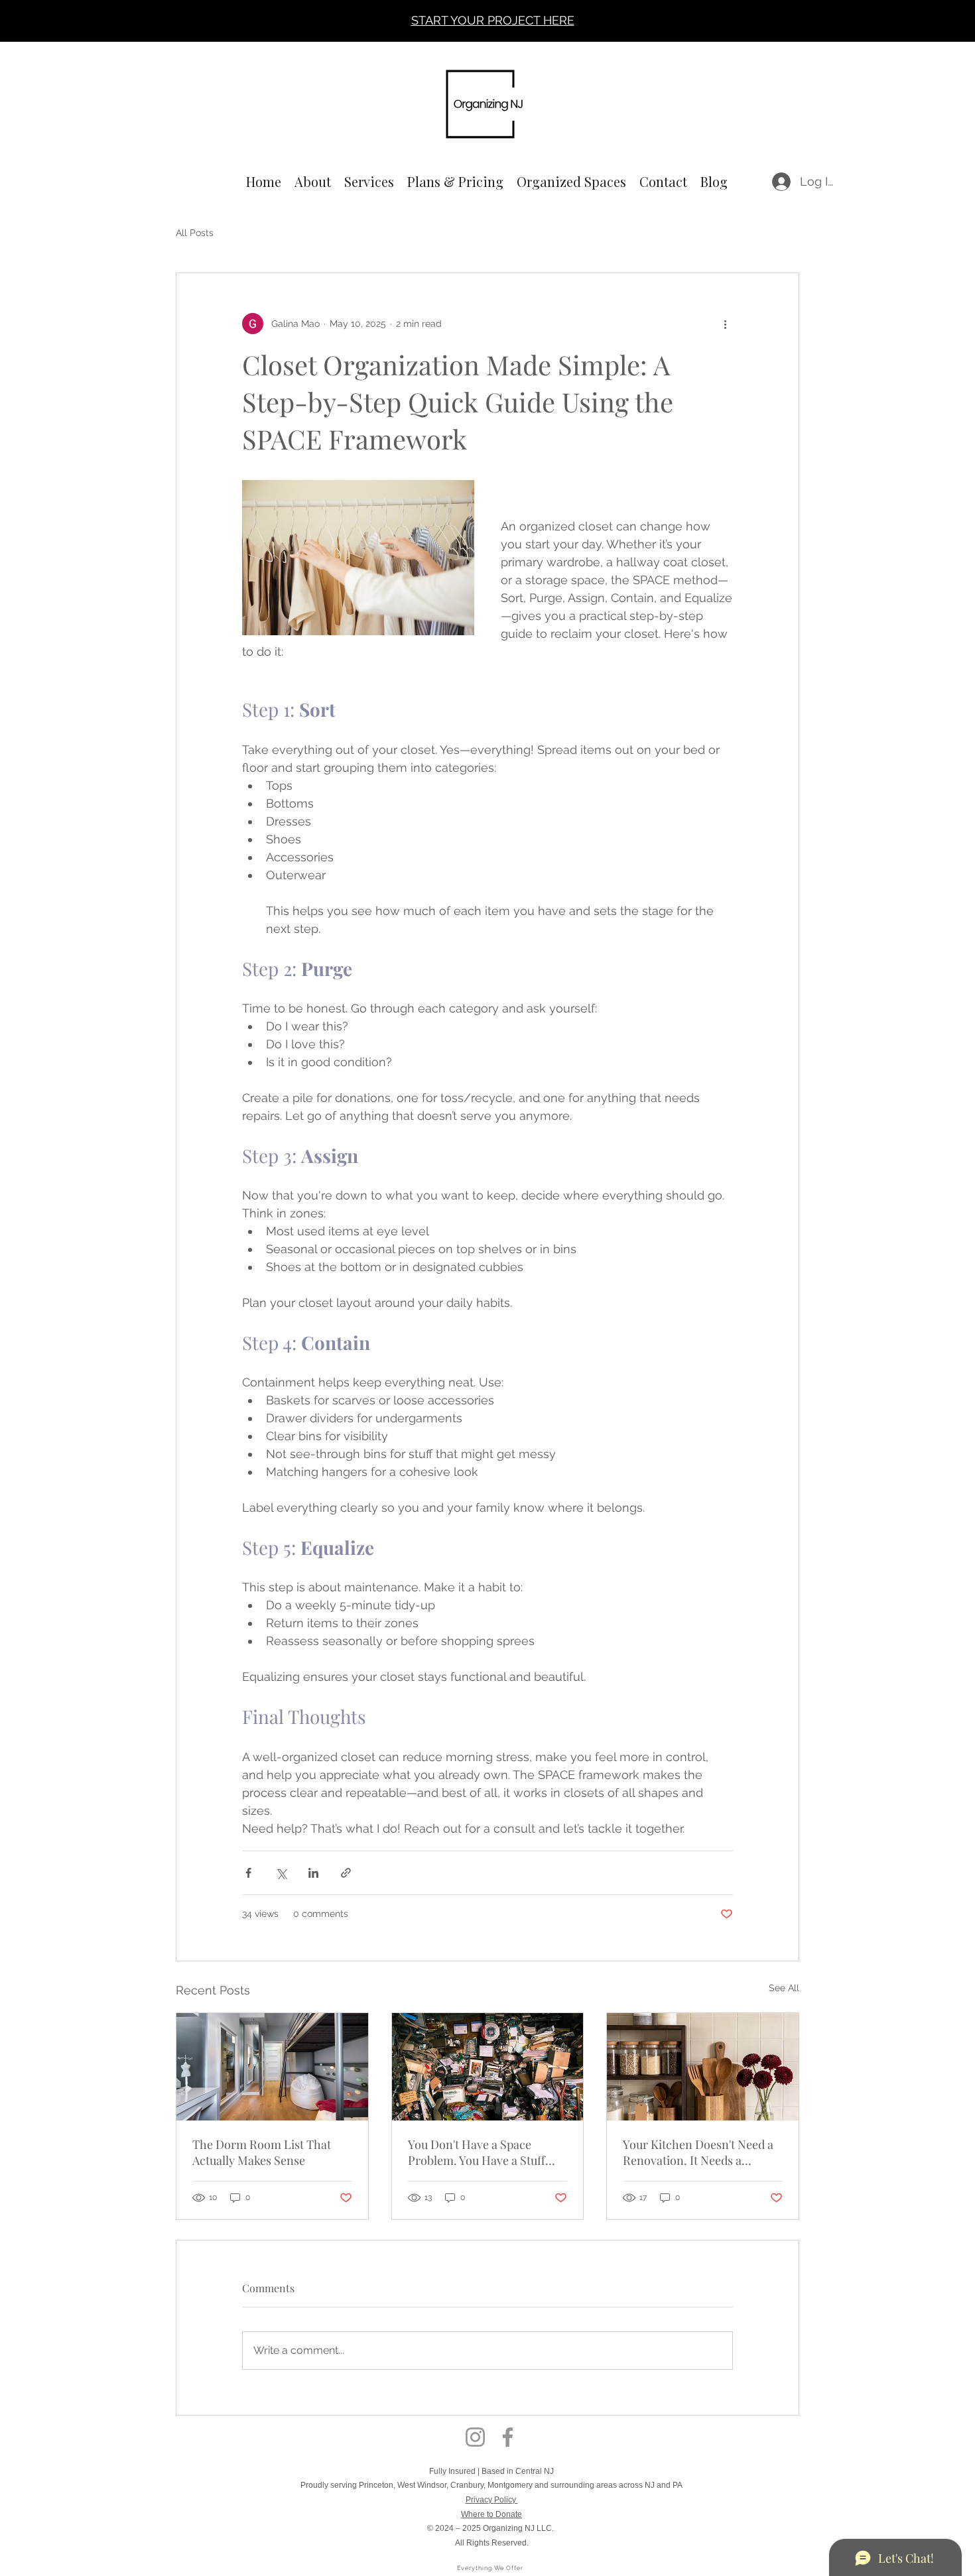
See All (784, 1988)
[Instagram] (475, 2437)
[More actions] (725, 324)
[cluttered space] (488, 2067)
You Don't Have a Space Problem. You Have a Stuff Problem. (477, 2152)
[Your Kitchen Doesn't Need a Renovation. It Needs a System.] (703, 2067)
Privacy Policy (492, 2500)
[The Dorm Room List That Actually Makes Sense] (272, 2067)
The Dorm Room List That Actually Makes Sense (262, 2152)
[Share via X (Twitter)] (281, 1873)
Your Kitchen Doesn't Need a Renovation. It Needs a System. (698, 2152)
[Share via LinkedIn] (313, 1873)
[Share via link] (346, 1873)
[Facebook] (508, 2437)
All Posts (195, 233)
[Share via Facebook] (248, 1873)
